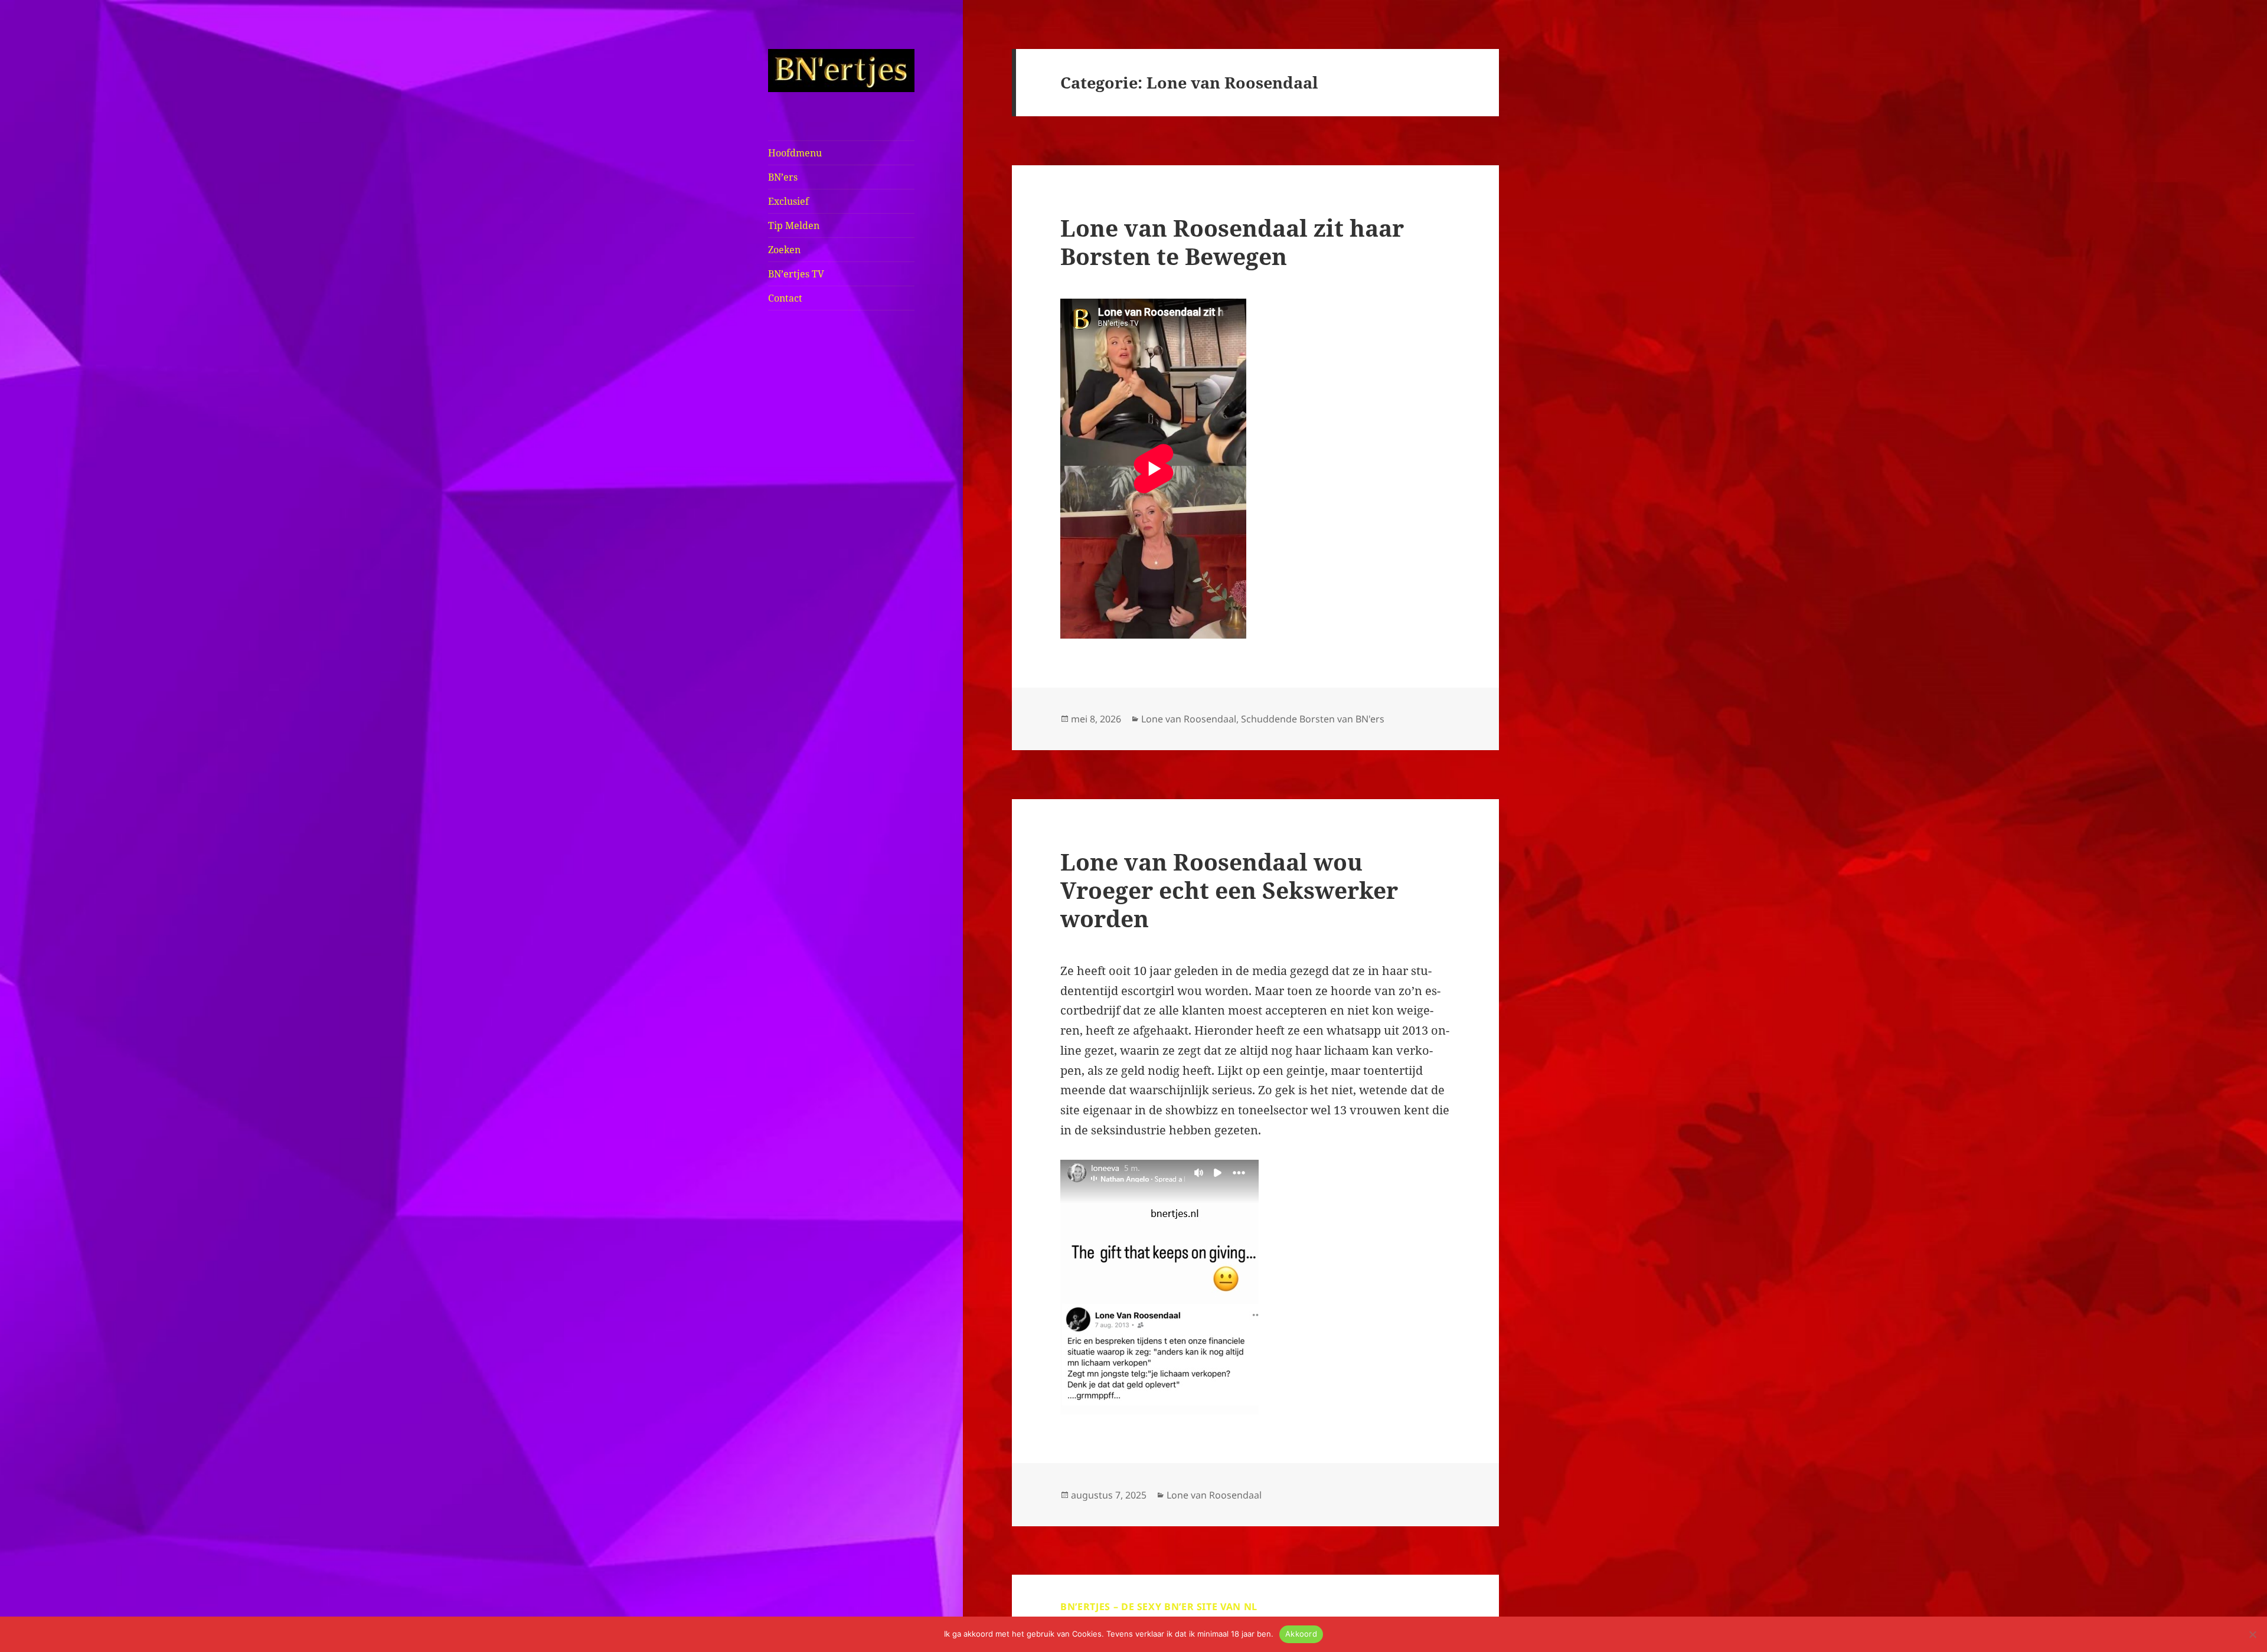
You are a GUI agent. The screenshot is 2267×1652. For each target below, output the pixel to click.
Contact (785, 298)
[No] (2252, 1634)
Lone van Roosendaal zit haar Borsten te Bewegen (1232, 242)
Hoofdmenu (795, 153)
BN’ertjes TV (796, 274)
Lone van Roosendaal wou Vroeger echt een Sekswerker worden (1229, 890)
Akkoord (1301, 1634)
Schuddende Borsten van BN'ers (1313, 719)
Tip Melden (794, 225)
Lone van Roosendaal (1189, 719)
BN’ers (783, 177)
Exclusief (788, 201)
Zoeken (784, 250)
